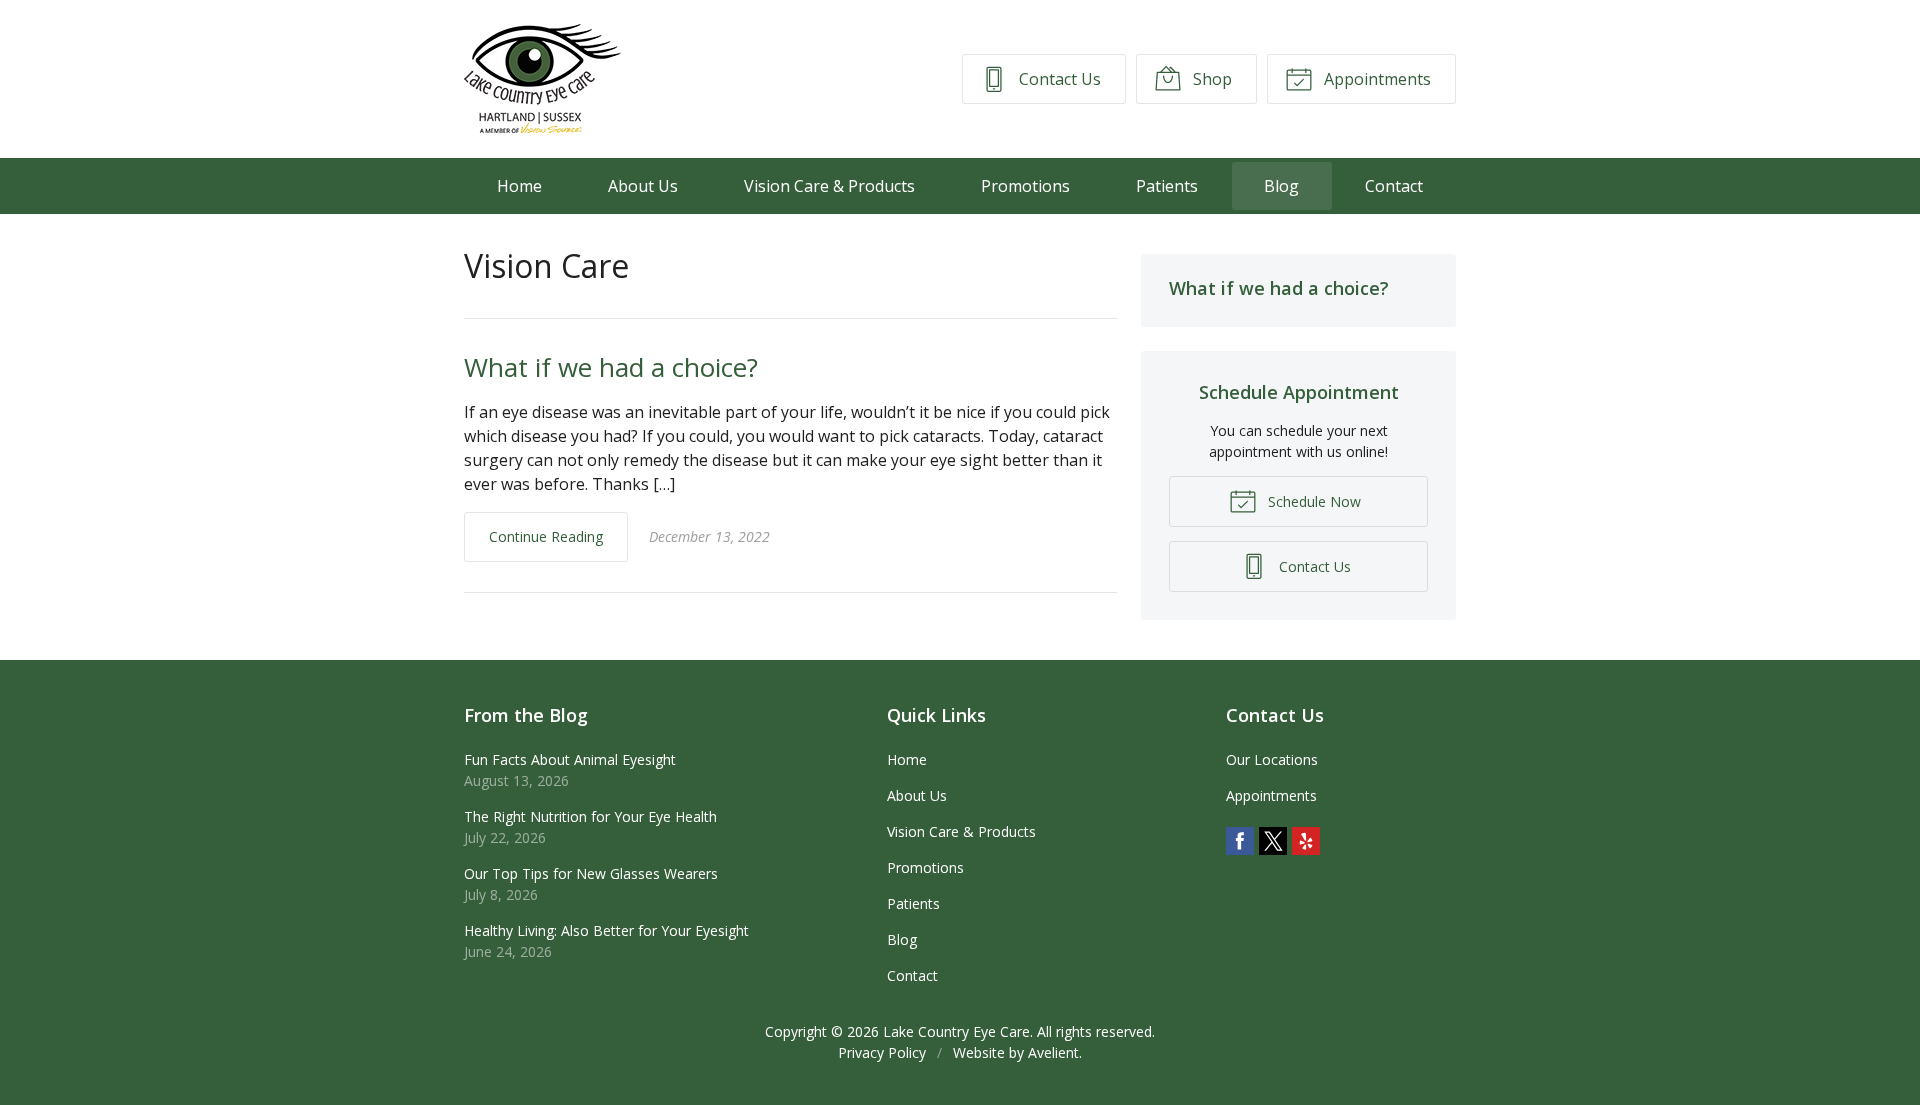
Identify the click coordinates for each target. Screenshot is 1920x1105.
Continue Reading (546, 536)
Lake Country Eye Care (956, 1031)
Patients (1167, 186)
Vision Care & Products (829, 186)
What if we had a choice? (611, 367)
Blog (1281, 186)
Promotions (1025, 186)
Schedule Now (1312, 501)
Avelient (1053, 1052)
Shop (1210, 79)
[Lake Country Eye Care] (542, 79)
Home (519, 186)
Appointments (1375, 79)
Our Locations (1272, 759)
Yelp (1306, 841)
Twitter (1273, 841)
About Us (643, 186)
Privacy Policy (882, 1052)
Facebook (1240, 841)
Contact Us (1058, 79)
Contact (1394, 186)
